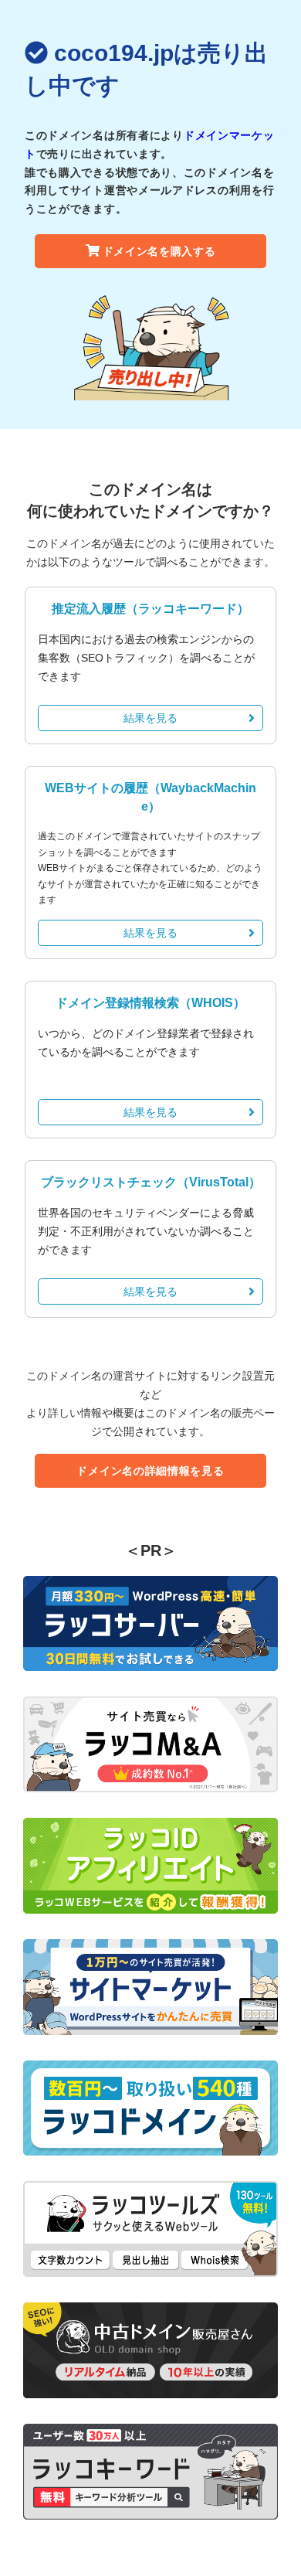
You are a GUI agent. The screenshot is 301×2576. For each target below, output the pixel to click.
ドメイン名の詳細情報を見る (150, 1471)
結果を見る (150, 718)
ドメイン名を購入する (159, 251)
